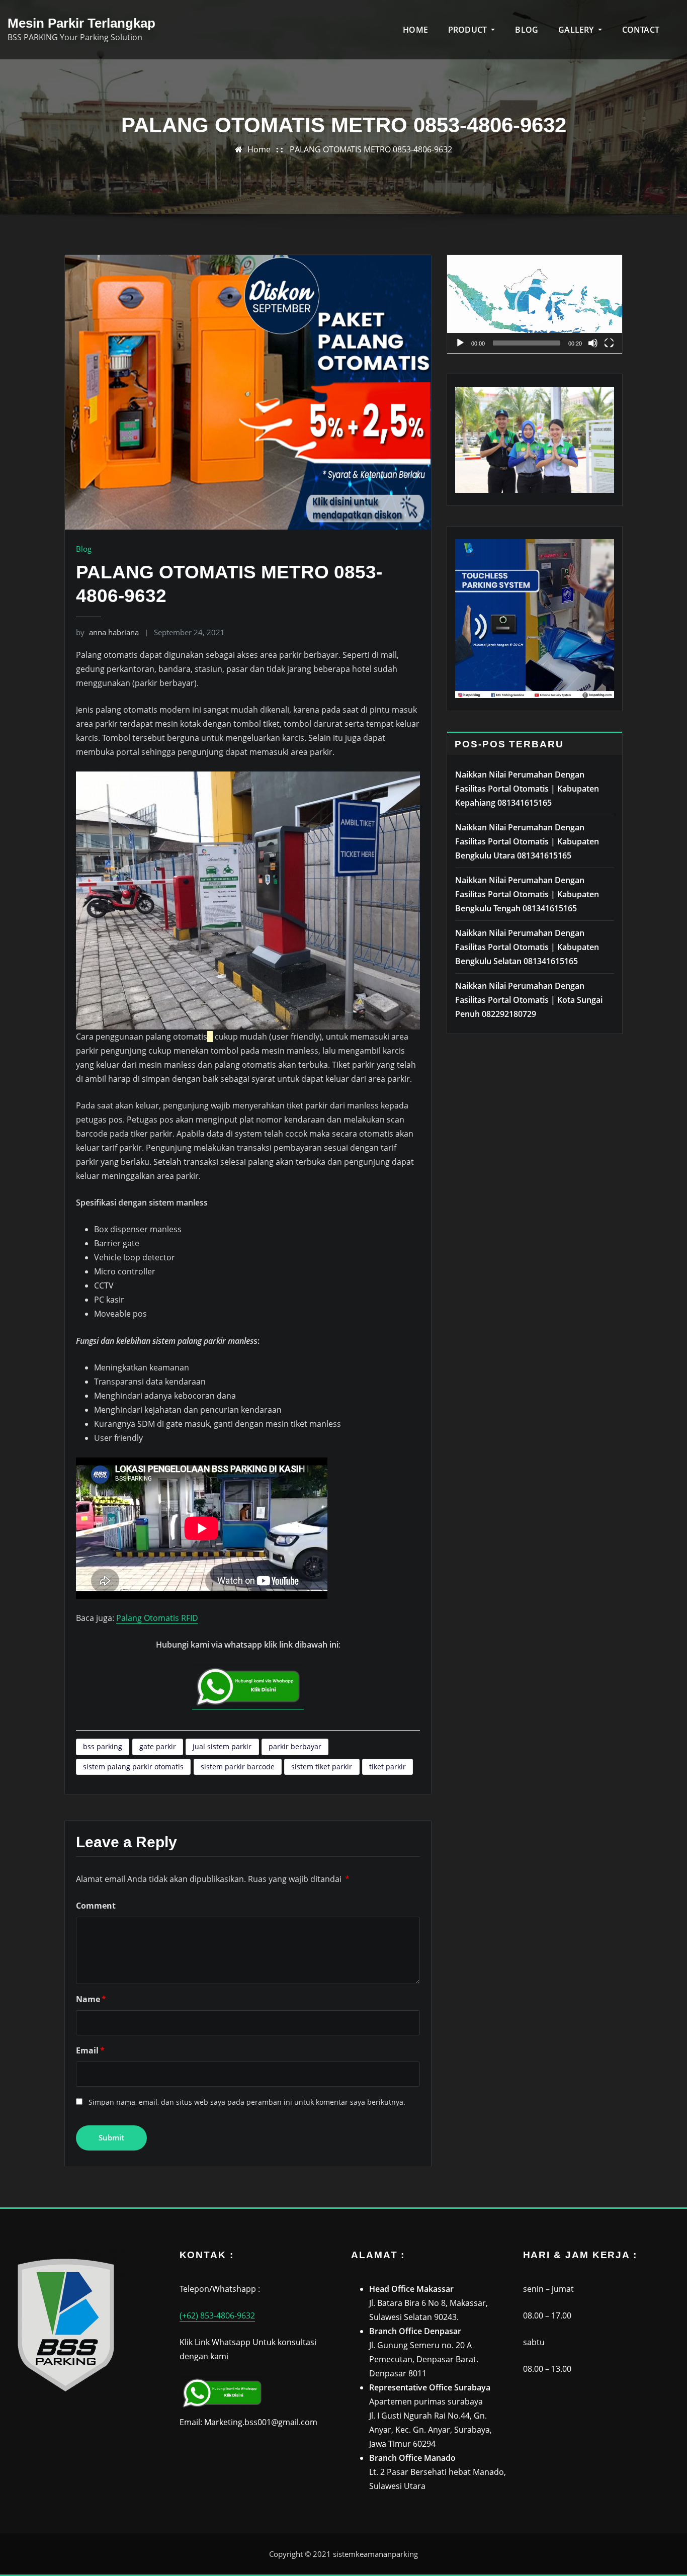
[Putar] (460, 343)
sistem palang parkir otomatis (133, 1767)
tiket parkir (388, 1767)
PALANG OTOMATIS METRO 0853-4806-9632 (371, 149)
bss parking (103, 1746)
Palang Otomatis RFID (157, 1618)
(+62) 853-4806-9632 (217, 2315)
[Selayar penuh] (609, 343)
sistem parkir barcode (238, 1767)
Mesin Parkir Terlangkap (81, 23)
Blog (84, 549)
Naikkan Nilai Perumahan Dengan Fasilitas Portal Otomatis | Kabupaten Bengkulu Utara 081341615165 (527, 841)
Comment (96, 1906)
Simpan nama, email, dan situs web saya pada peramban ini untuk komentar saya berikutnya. (247, 2102)
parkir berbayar (295, 1746)
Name (91, 1999)
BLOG (527, 30)
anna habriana (107, 632)
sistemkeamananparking (375, 2554)
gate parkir (158, 1746)
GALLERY (577, 30)
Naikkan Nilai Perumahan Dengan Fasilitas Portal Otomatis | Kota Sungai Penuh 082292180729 (529, 1000)
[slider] (527, 343)
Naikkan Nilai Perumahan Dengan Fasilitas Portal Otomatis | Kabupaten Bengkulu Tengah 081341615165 (527, 894)
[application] (535, 304)
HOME (415, 30)
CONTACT (641, 30)
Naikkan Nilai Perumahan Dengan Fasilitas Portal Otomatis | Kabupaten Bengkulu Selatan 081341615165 (527, 947)
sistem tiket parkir (322, 1767)
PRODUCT (468, 30)
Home (259, 149)
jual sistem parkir (222, 1746)
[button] (535, 304)
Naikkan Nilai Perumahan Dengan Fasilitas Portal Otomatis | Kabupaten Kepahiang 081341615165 (527, 789)
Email (90, 2050)
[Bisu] (593, 343)
